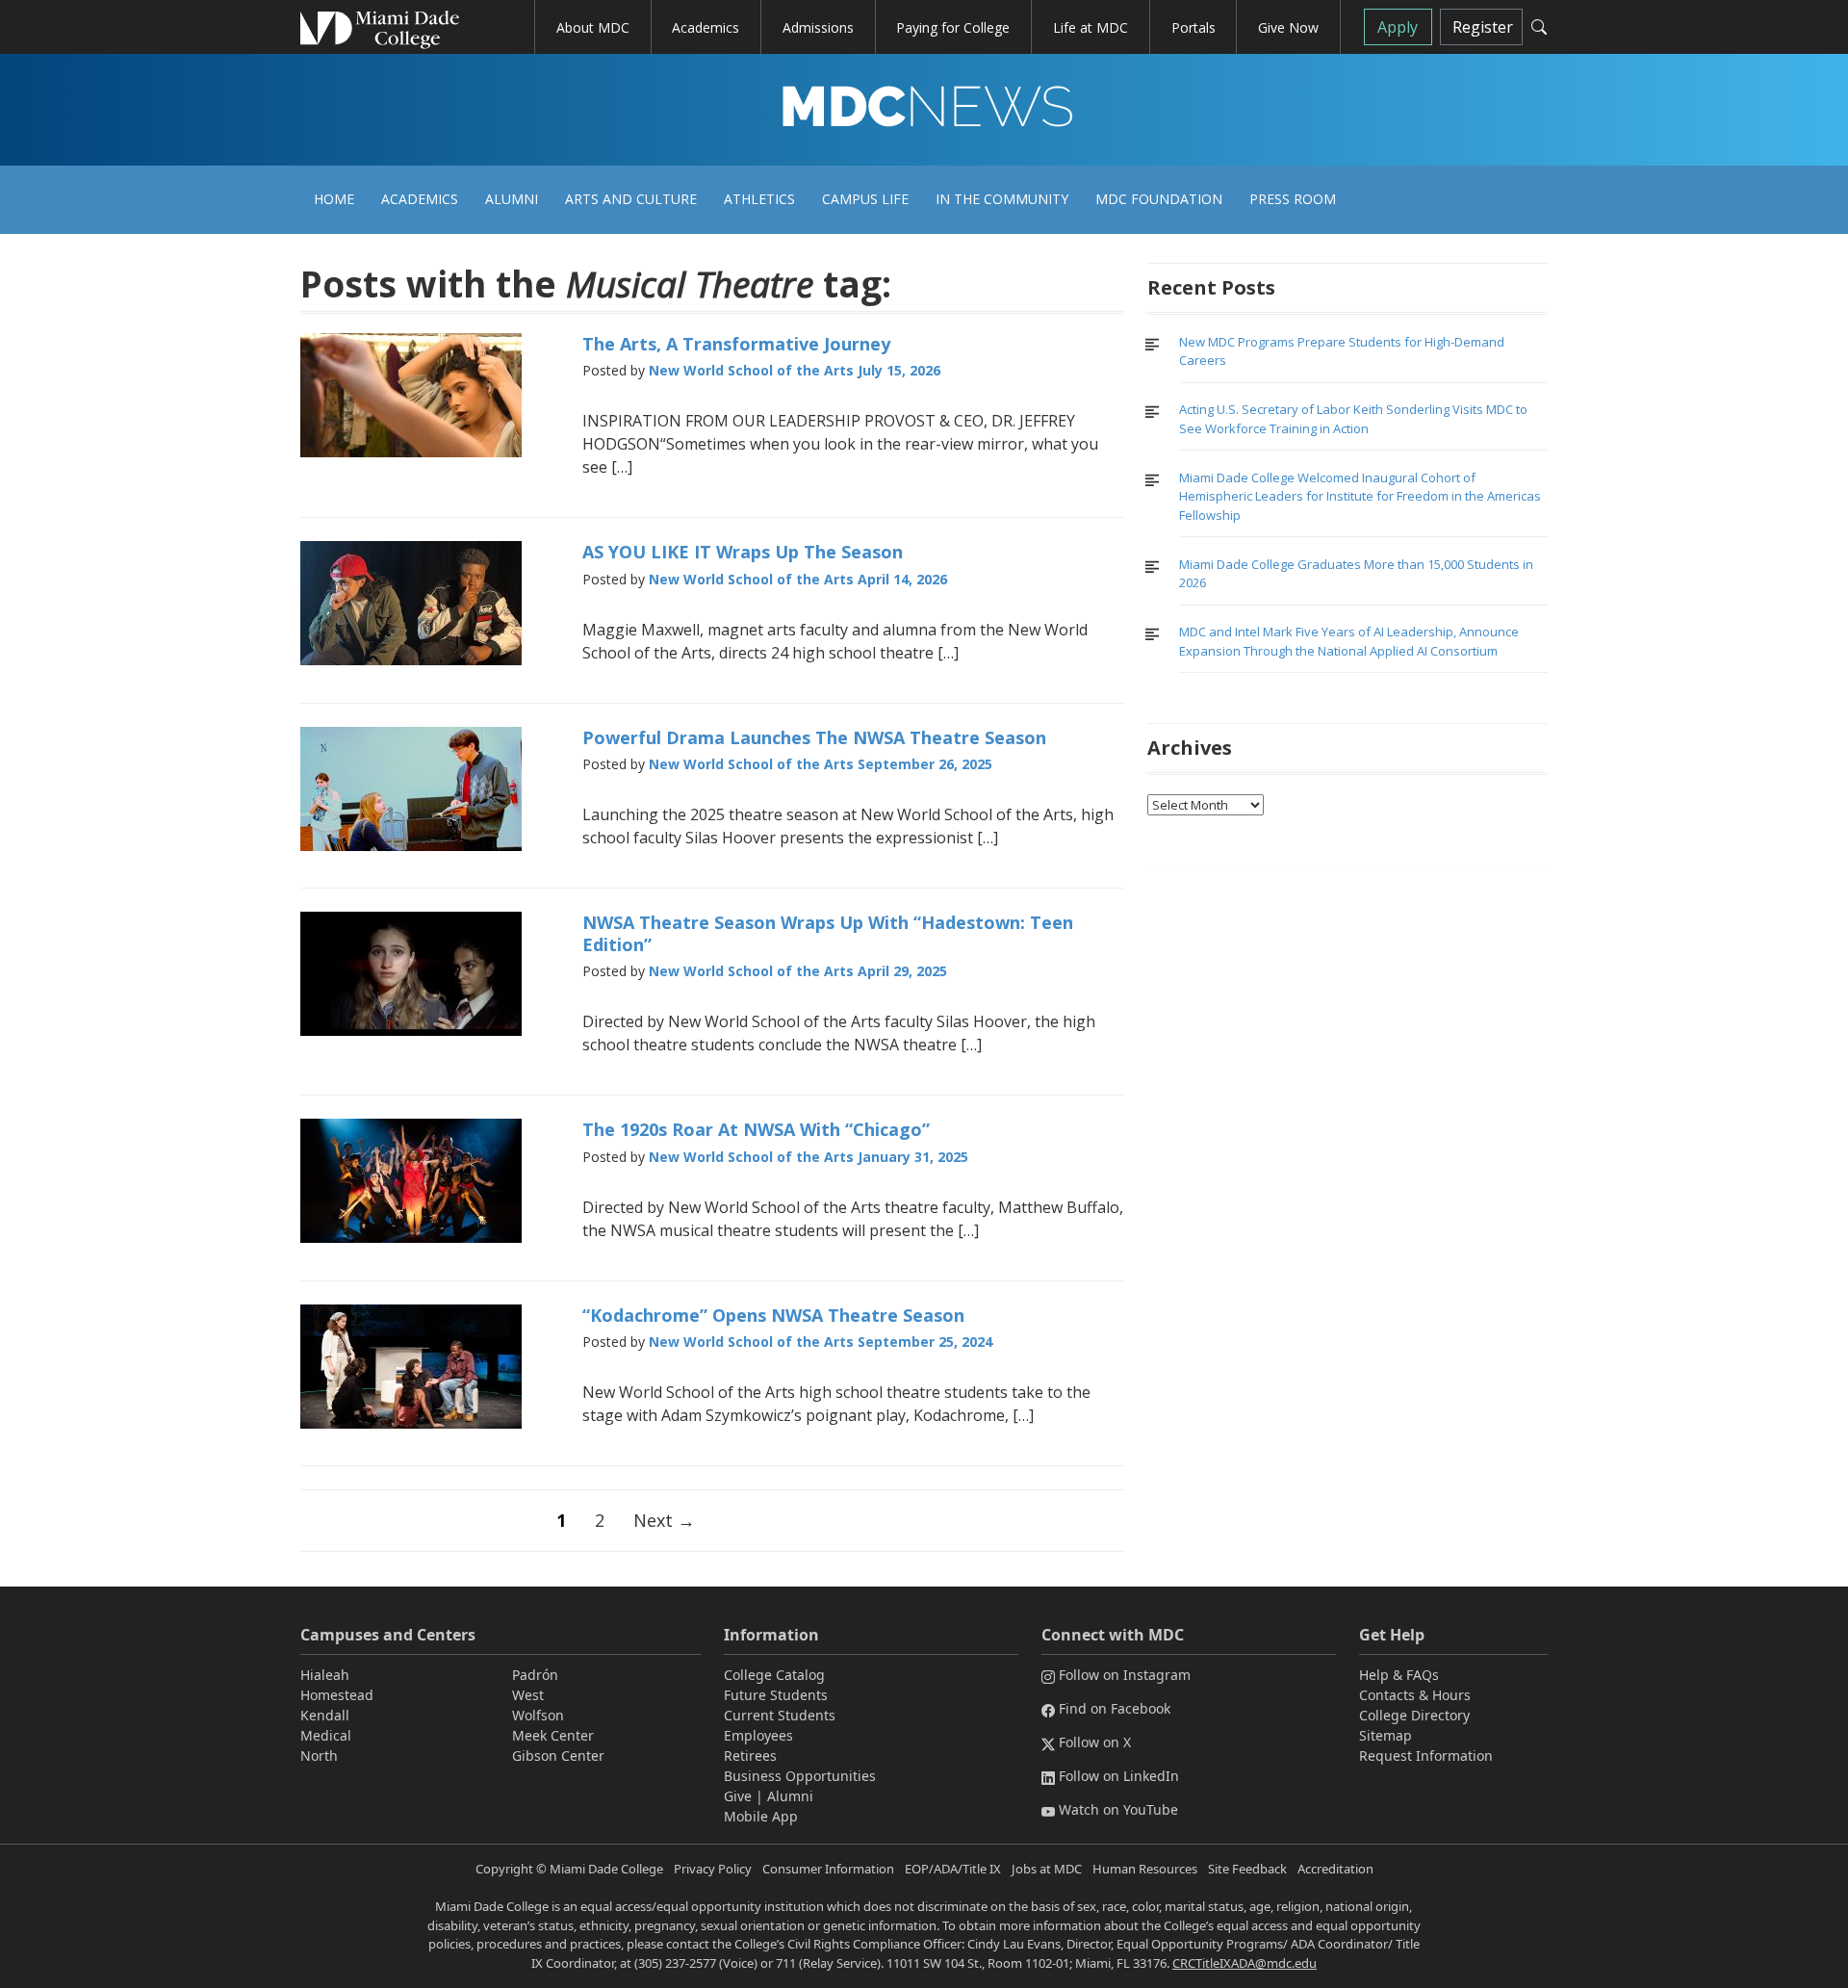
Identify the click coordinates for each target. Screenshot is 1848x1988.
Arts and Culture (631, 199)
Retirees (750, 1756)
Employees (758, 1735)
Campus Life (865, 199)
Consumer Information (828, 1869)
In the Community (1002, 199)
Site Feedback (1247, 1869)
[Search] (1539, 27)
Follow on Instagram (1125, 1675)
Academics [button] (706, 27)
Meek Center (553, 1735)
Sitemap (1386, 1735)
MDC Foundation (1159, 199)
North (319, 1756)
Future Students (776, 1695)
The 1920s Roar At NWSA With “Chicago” (756, 1129)
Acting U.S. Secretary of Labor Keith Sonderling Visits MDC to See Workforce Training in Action (1353, 419)
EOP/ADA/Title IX (953, 1869)
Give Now (1288, 27)
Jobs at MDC (1047, 1869)
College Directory (1414, 1715)
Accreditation (1335, 1869)
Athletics (759, 199)
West (528, 1695)
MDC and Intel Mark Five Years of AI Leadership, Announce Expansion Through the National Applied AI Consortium (1349, 641)
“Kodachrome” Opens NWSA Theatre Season (773, 1315)
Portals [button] (1193, 27)
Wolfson (538, 1715)
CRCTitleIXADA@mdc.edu (1245, 1963)
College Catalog (774, 1675)
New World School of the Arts (751, 370)
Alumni (512, 199)
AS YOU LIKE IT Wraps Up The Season (743, 552)
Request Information (1426, 1756)
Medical (326, 1735)
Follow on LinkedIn (1119, 1776)
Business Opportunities (800, 1776)
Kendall (325, 1715)
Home (334, 199)
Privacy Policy (713, 1869)
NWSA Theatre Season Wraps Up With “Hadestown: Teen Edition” (828, 933)
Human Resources (1145, 1869)
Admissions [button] (818, 27)
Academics (420, 199)
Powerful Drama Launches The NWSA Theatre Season (814, 737)
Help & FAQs (1399, 1675)
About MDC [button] (593, 27)
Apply (1398, 27)
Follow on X (1095, 1742)
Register (1483, 27)
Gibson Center (558, 1756)
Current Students (780, 1715)
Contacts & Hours (1415, 1695)
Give (738, 1796)
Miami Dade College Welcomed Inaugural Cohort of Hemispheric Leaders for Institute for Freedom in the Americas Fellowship (1360, 496)
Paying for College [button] (953, 27)
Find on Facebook (1115, 1708)
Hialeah (325, 1675)
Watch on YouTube (1118, 1809)
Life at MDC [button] (1091, 27)
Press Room (1293, 199)
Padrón (535, 1675)
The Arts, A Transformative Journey (736, 344)
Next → (664, 1520)
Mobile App (761, 1816)
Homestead (337, 1695)
